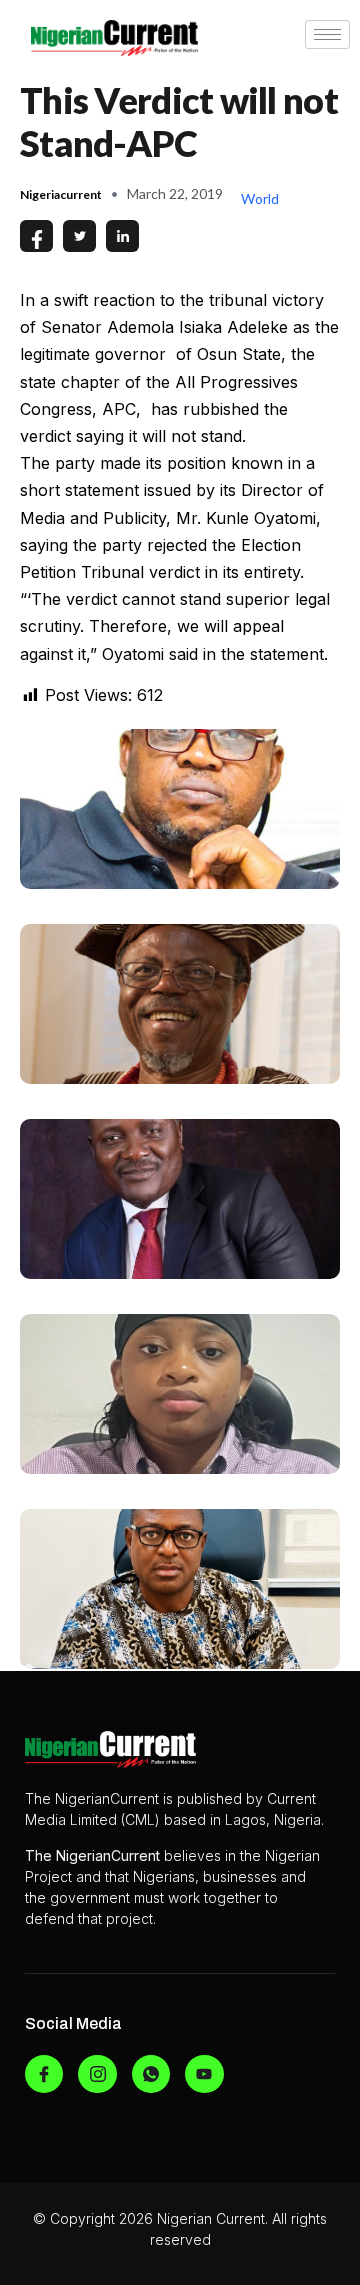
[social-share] (36, 236)
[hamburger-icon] (327, 34)
